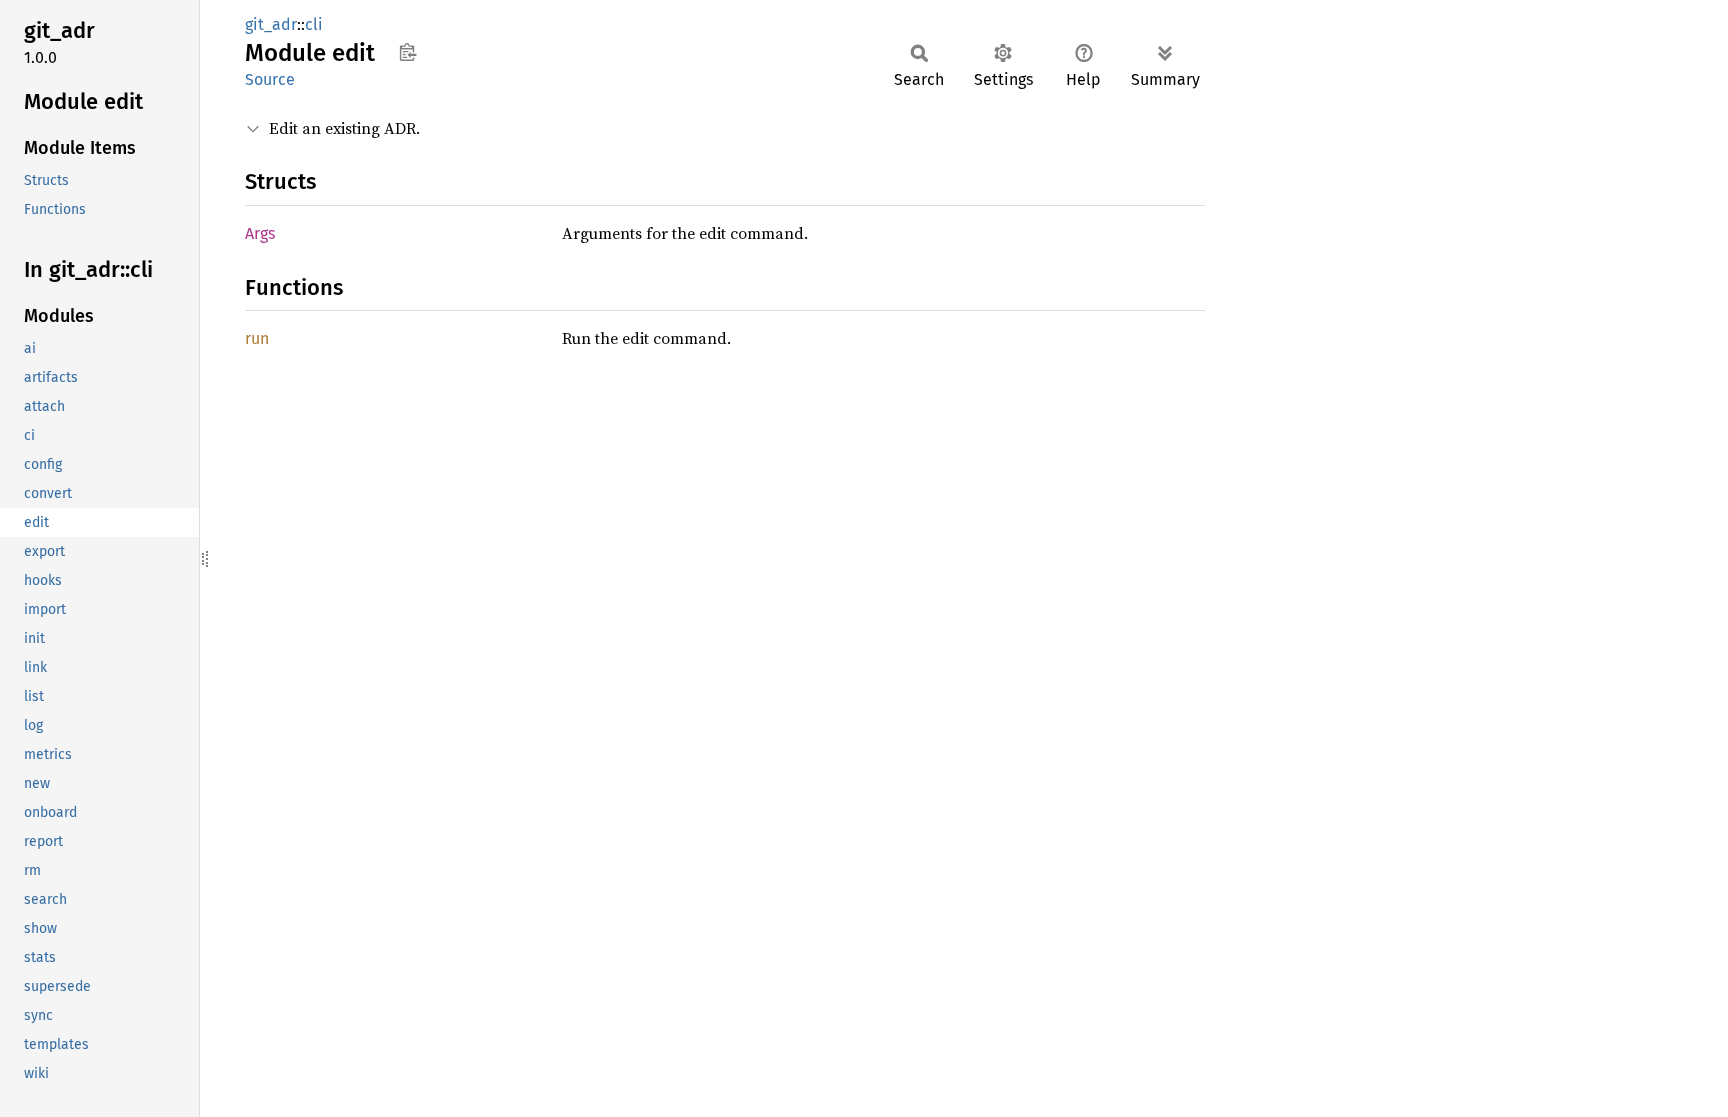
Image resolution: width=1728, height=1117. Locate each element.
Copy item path (407, 52)
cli (314, 24)
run (257, 338)
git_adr (271, 24)
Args (260, 233)
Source (270, 79)
